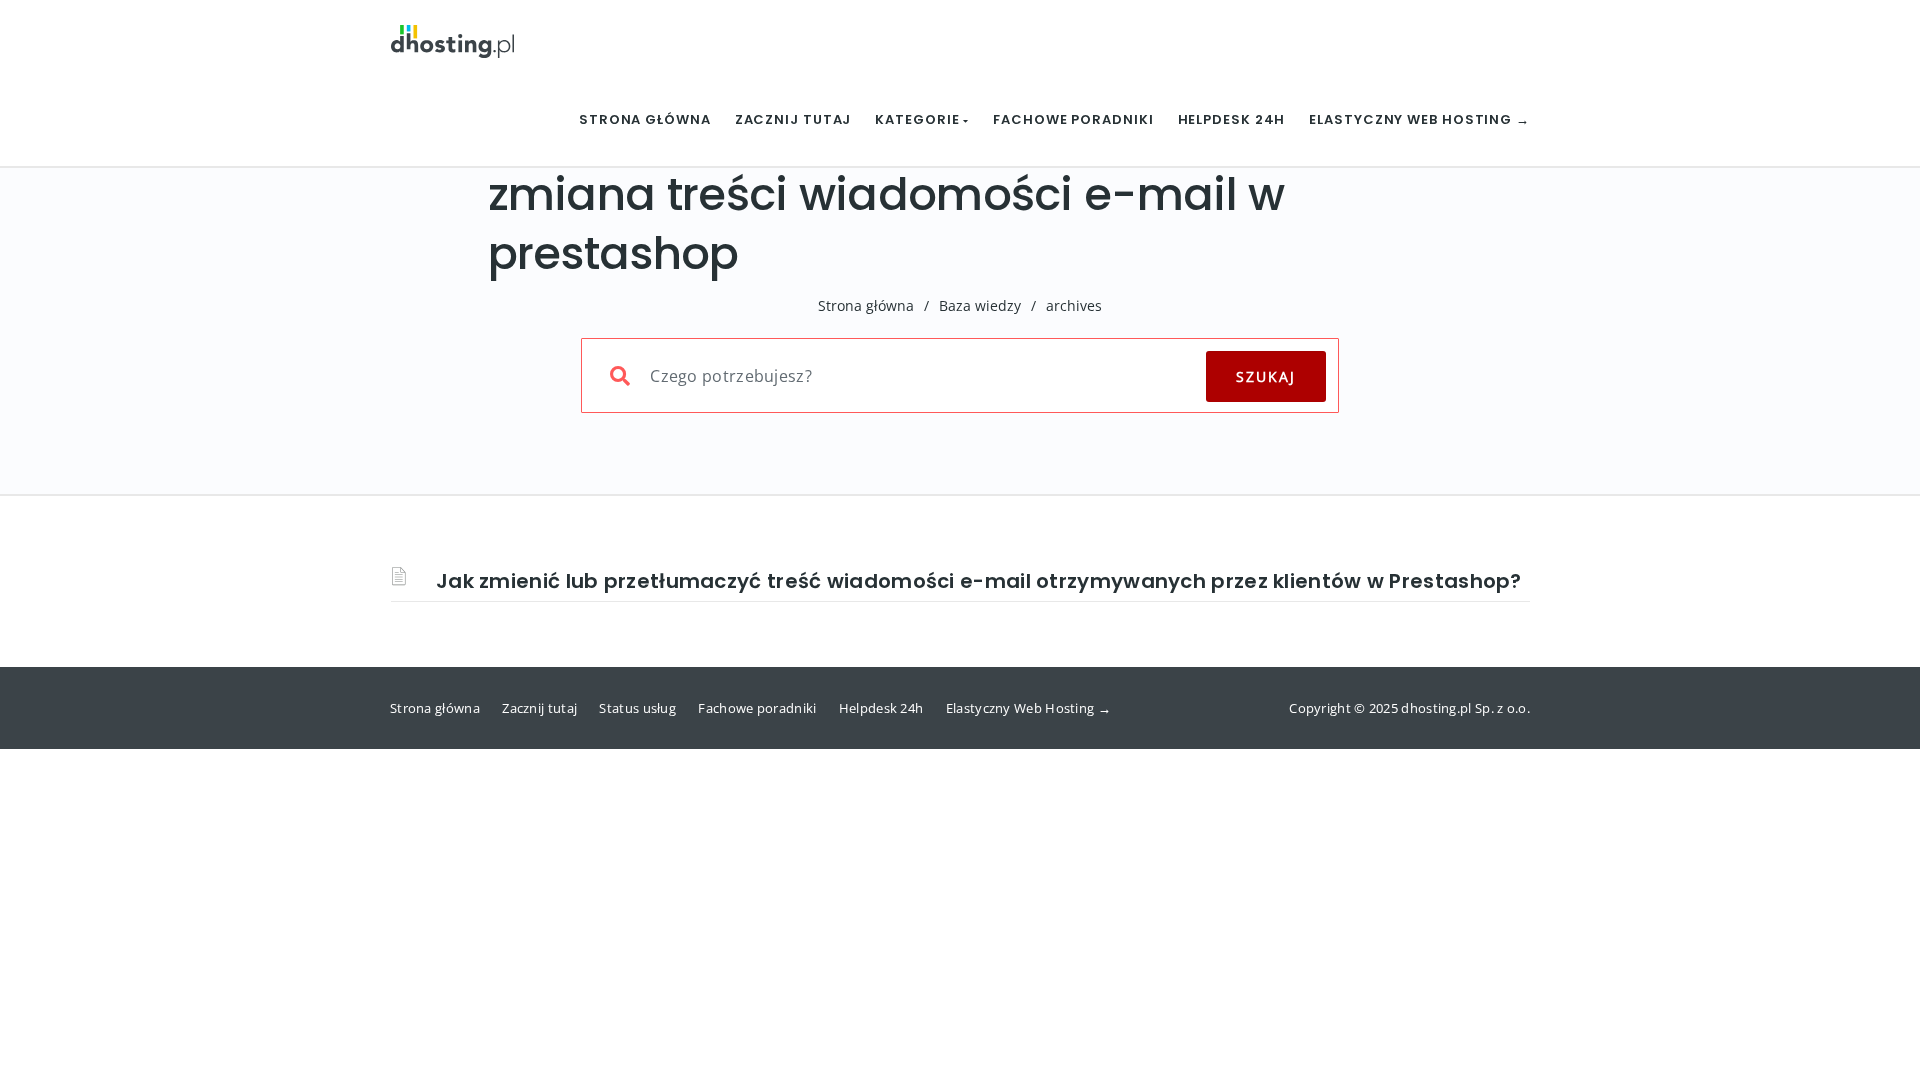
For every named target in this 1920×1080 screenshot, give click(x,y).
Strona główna (645, 119)
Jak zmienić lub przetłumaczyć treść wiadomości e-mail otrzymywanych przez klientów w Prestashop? (979, 581)
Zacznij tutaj (793, 119)
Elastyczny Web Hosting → (1419, 119)
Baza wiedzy (980, 305)
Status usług (637, 708)
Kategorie (919, 119)
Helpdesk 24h (1232, 119)
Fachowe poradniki (1073, 119)
